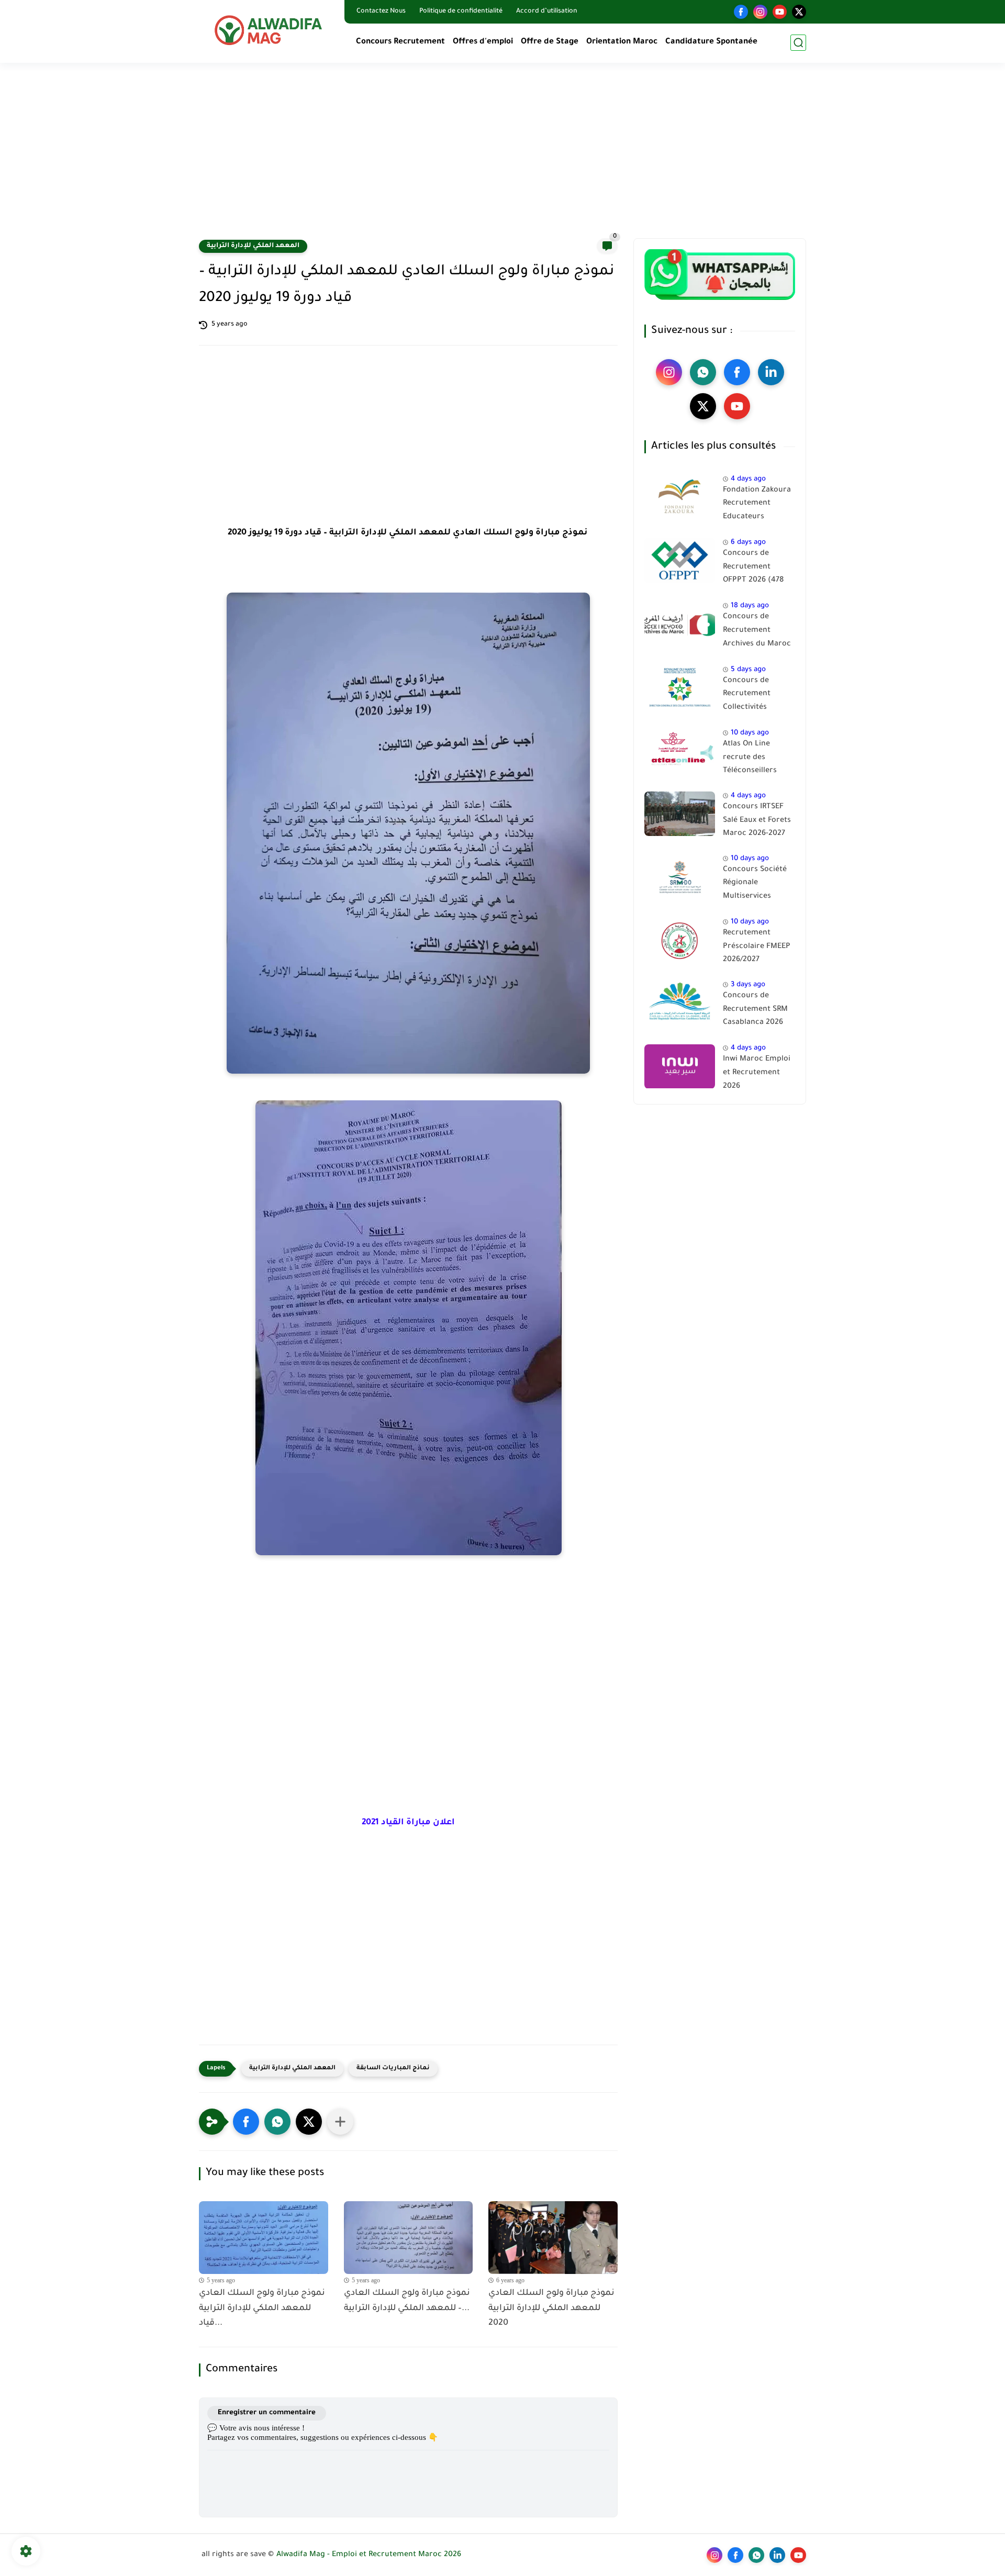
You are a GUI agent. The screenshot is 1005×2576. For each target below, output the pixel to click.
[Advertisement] (502, 157)
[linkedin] (771, 372)
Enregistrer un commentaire (267, 2413)
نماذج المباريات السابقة (393, 2068)
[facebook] (741, 12)
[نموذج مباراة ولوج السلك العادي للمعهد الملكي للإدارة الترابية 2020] (553, 2238)
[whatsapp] (703, 372)
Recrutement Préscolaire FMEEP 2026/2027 (757, 947)
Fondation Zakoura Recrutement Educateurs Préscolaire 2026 (757, 506)
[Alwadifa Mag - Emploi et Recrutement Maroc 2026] (270, 30)
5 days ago (748, 670)
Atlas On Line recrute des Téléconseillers (750, 758)
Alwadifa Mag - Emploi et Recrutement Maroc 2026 (369, 2555)
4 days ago (748, 479)
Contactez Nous (381, 12)
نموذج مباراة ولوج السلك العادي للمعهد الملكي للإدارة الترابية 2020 (551, 2309)
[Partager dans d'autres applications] (340, 2122)
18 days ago (750, 606)
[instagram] (760, 12)
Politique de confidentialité (461, 12)
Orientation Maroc (622, 42)
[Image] (680, 497)
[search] (798, 43)
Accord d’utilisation (547, 12)
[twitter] (799, 12)
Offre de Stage (550, 42)
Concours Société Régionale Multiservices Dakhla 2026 (755, 885)
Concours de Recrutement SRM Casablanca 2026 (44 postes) (755, 1011)
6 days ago (748, 543)
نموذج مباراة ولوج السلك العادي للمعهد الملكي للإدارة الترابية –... (407, 2301)
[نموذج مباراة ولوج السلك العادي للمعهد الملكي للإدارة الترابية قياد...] (264, 2238)
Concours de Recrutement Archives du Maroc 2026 (757, 633)
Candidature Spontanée (711, 42)
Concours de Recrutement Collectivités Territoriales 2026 (755, 696)
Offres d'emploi (483, 42)
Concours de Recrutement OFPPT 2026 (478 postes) (753, 569)
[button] (246, 2122)
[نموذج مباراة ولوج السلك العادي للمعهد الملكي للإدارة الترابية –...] (409, 2238)
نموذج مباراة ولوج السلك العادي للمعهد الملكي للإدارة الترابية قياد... (262, 2309)
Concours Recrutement (400, 42)
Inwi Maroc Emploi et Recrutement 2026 (757, 1073)
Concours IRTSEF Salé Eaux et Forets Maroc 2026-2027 (757, 821)
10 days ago (750, 734)
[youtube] (780, 12)
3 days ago (748, 985)
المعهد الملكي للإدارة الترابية (253, 246)
